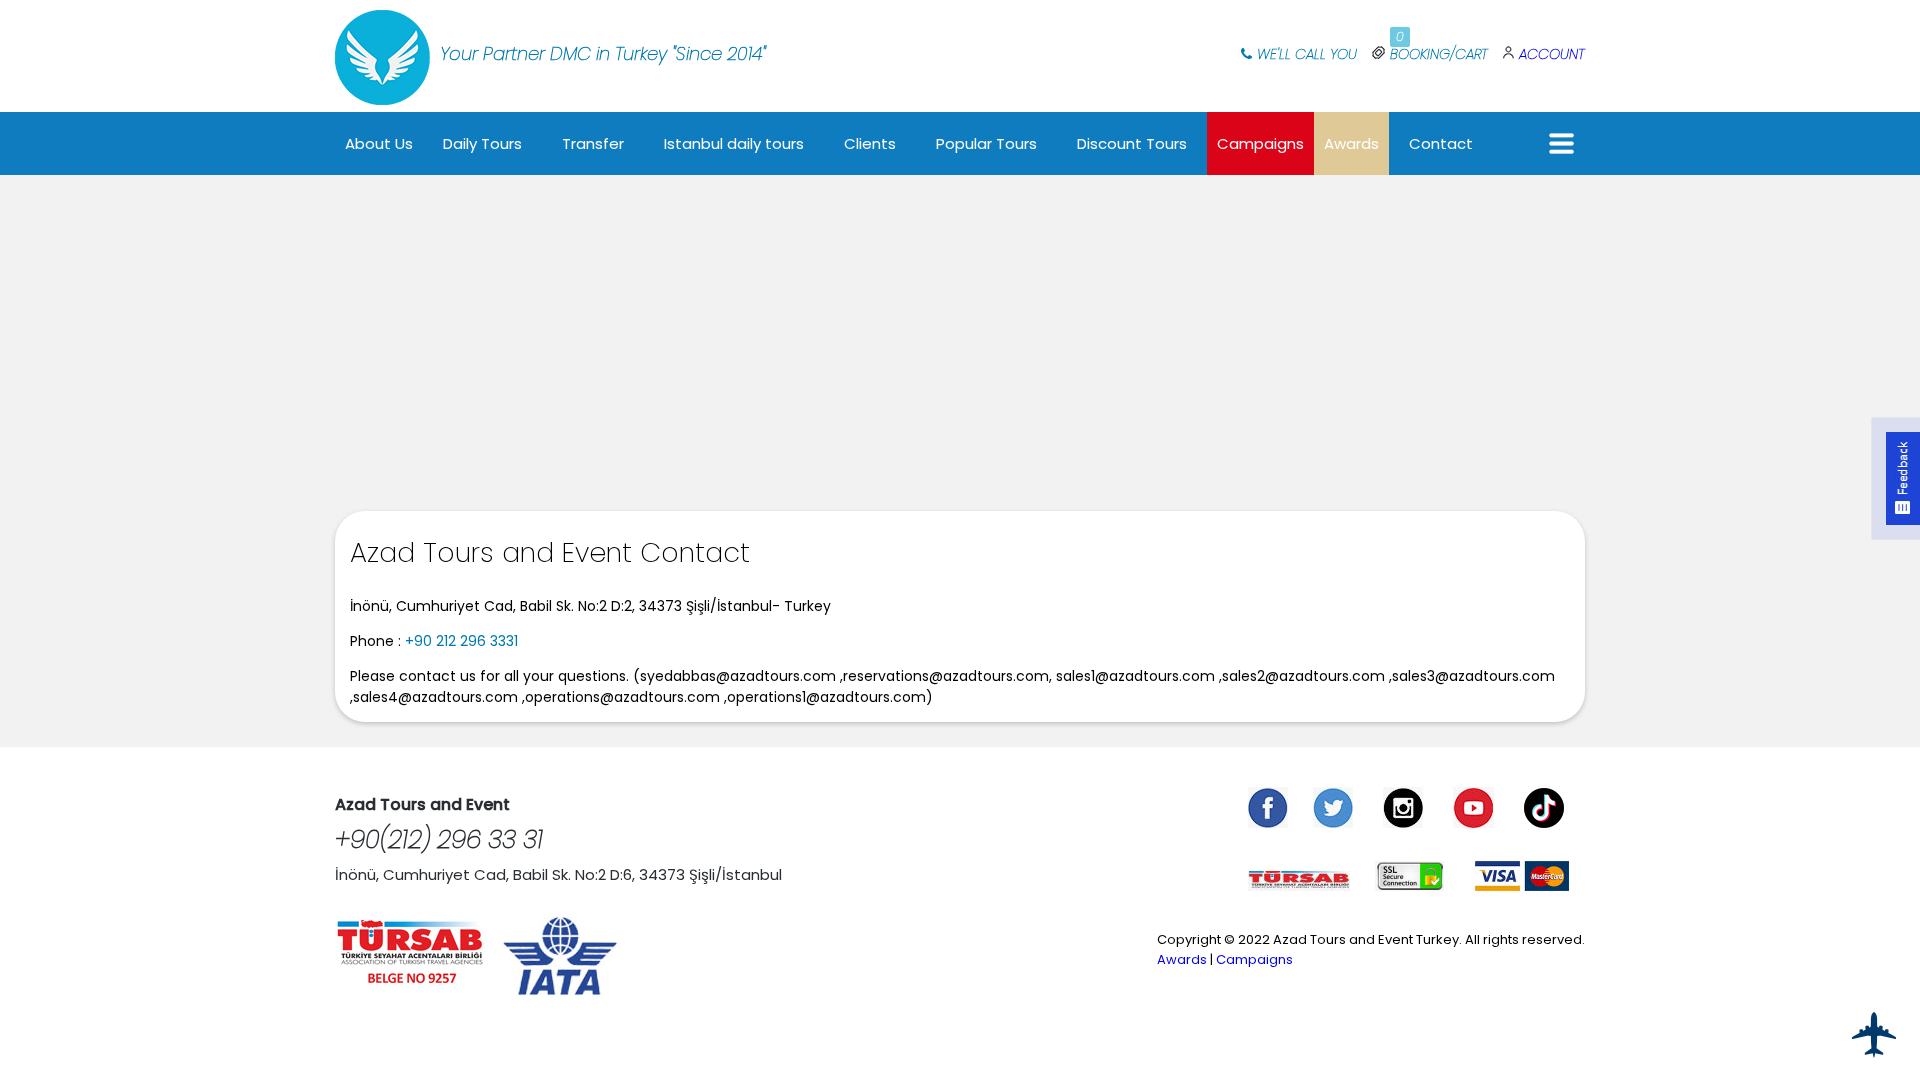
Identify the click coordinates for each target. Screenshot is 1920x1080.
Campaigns (1260, 143)
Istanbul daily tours (734, 143)
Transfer (593, 143)
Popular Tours (986, 143)
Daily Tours (482, 143)
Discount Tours (1132, 143)
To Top (1875, 1035)
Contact (1441, 143)
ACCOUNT (1552, 54)
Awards (1351, 143)
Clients (870, 143)
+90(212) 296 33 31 (439, 839)
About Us (379, 143)
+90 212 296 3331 (461, 641)
